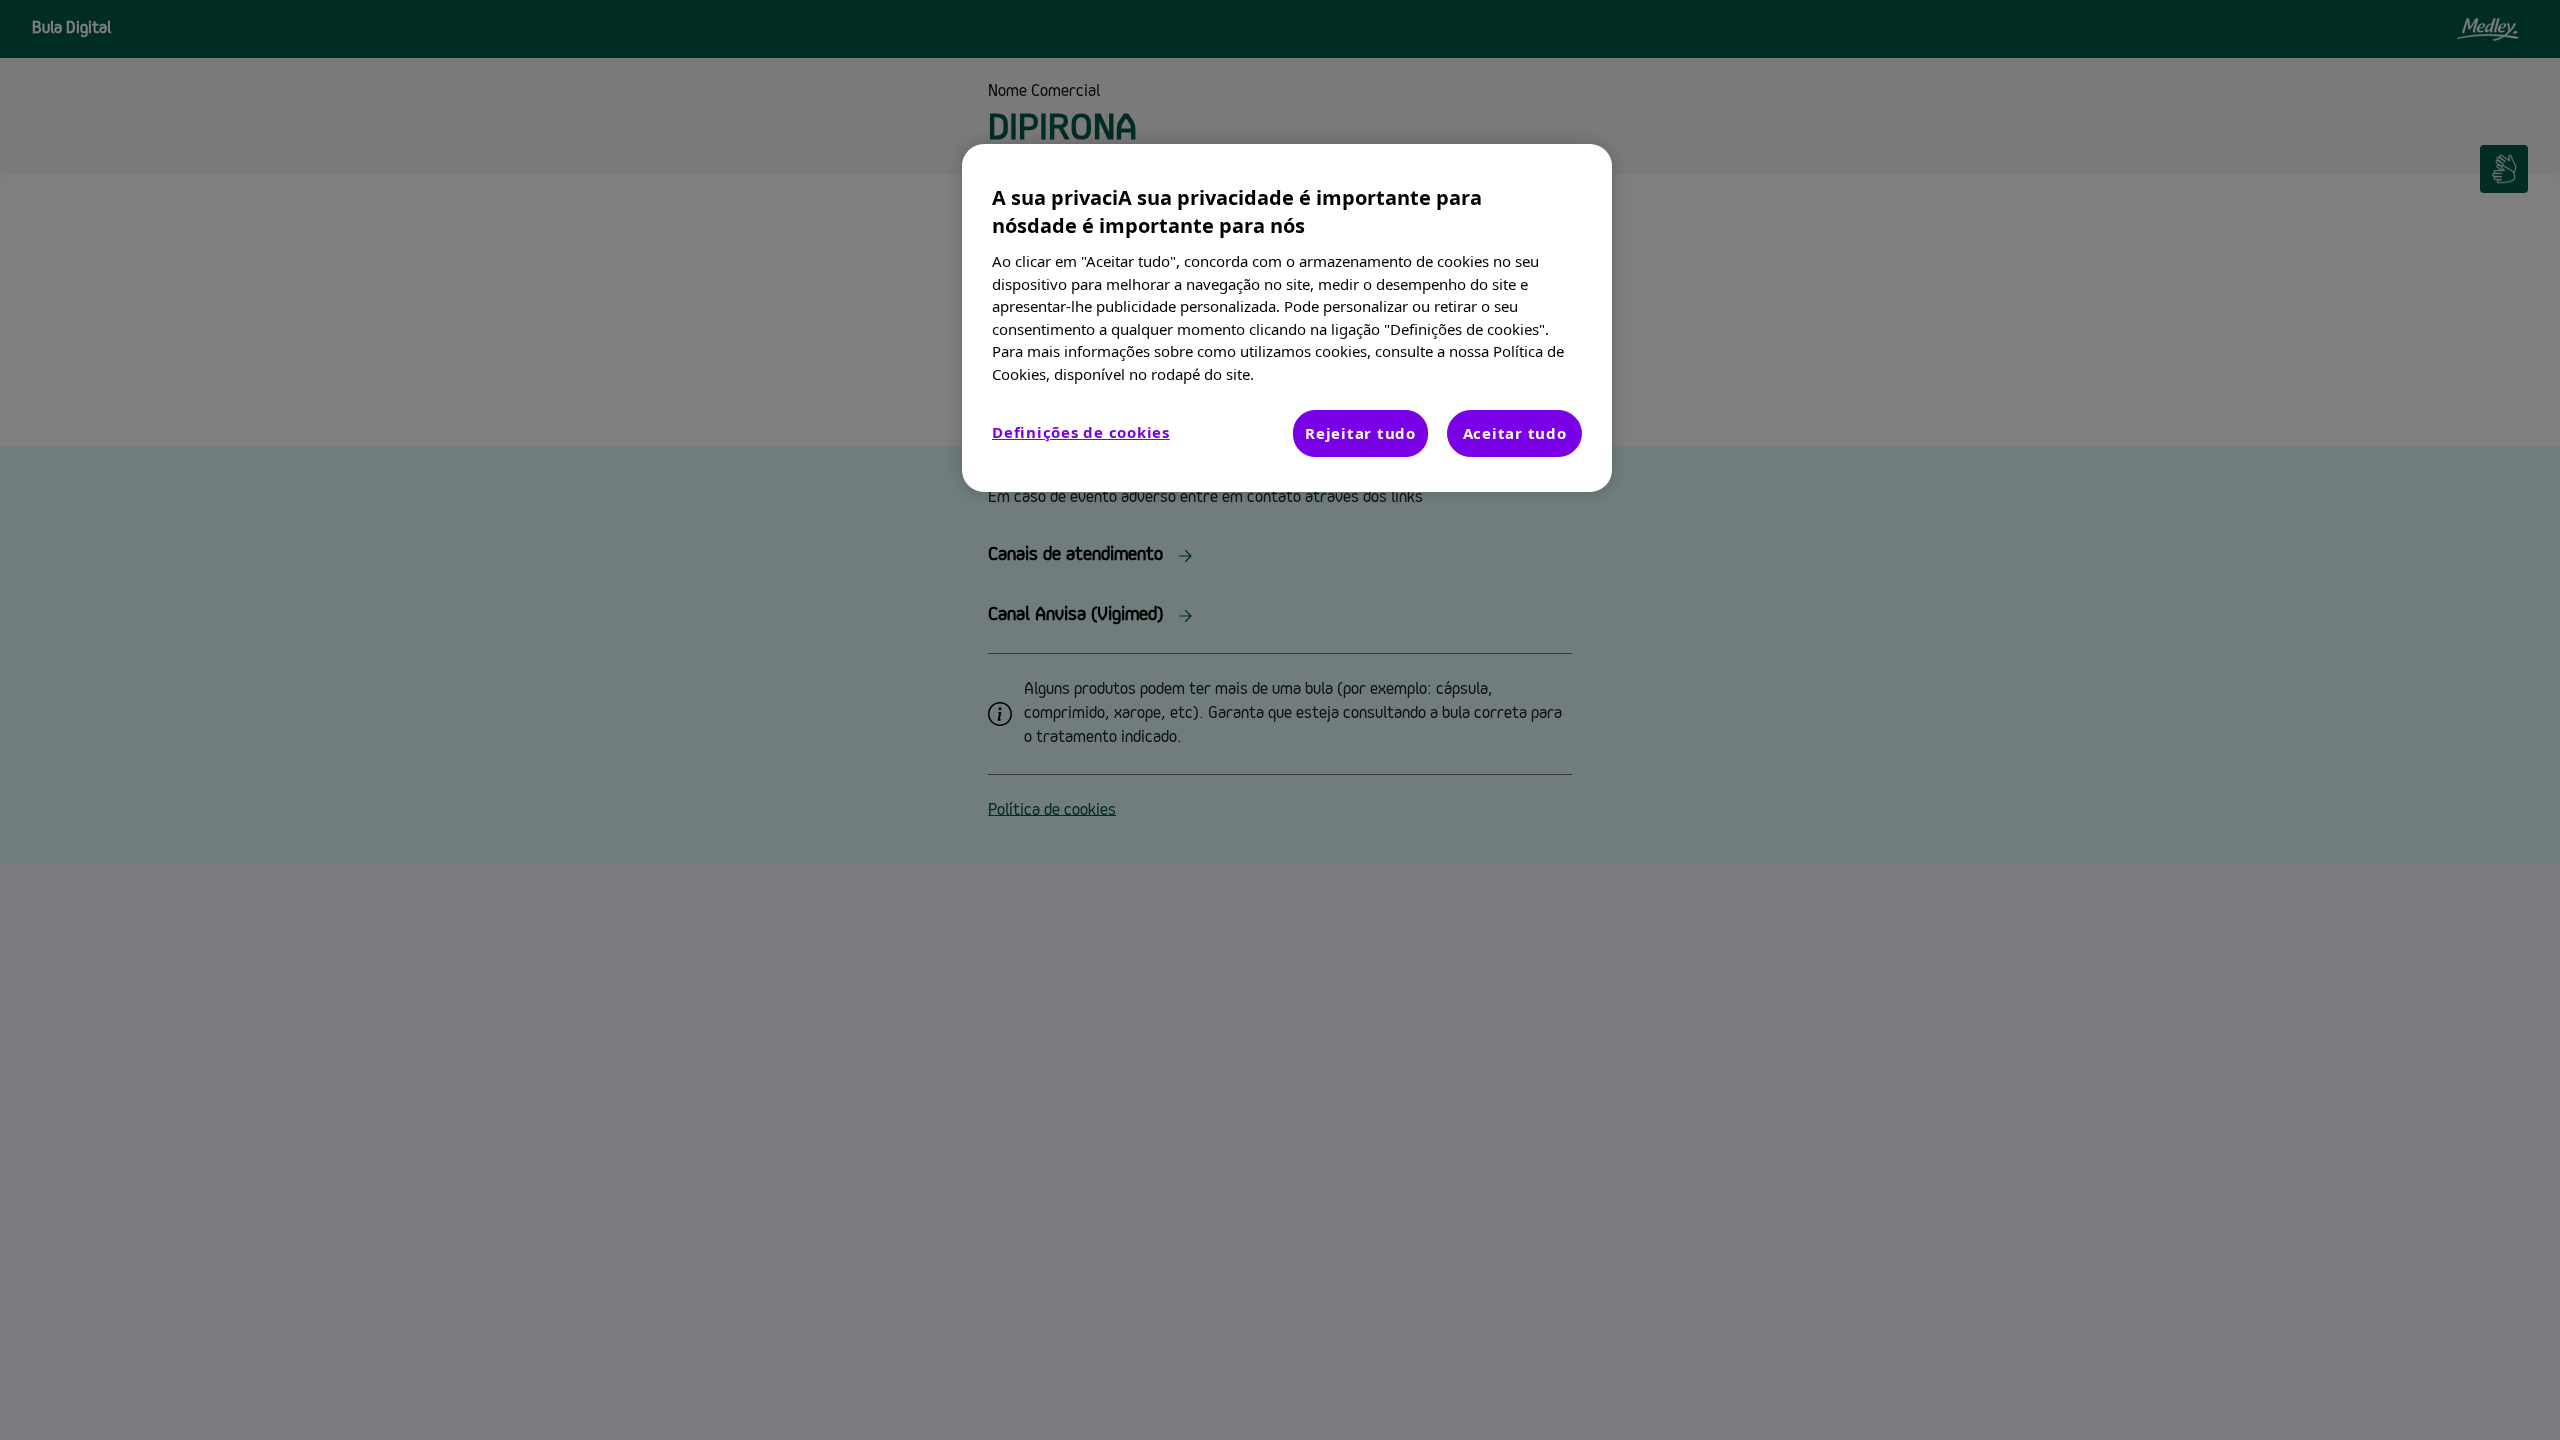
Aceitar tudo (1515, 433)
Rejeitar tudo (1360, 433)
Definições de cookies (1081, 432)
